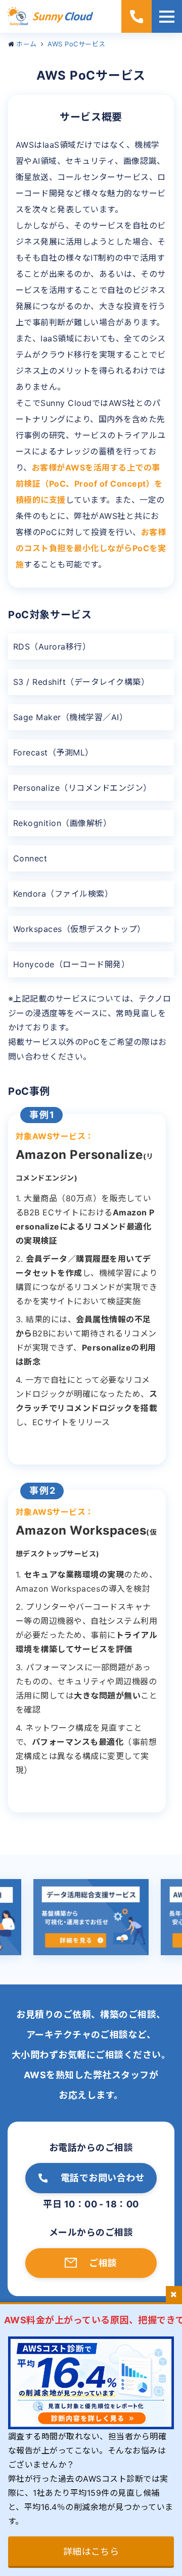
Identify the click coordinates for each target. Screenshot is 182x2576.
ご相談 (103, 2263)
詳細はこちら (91, 2552)
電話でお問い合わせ (103, 2178)
